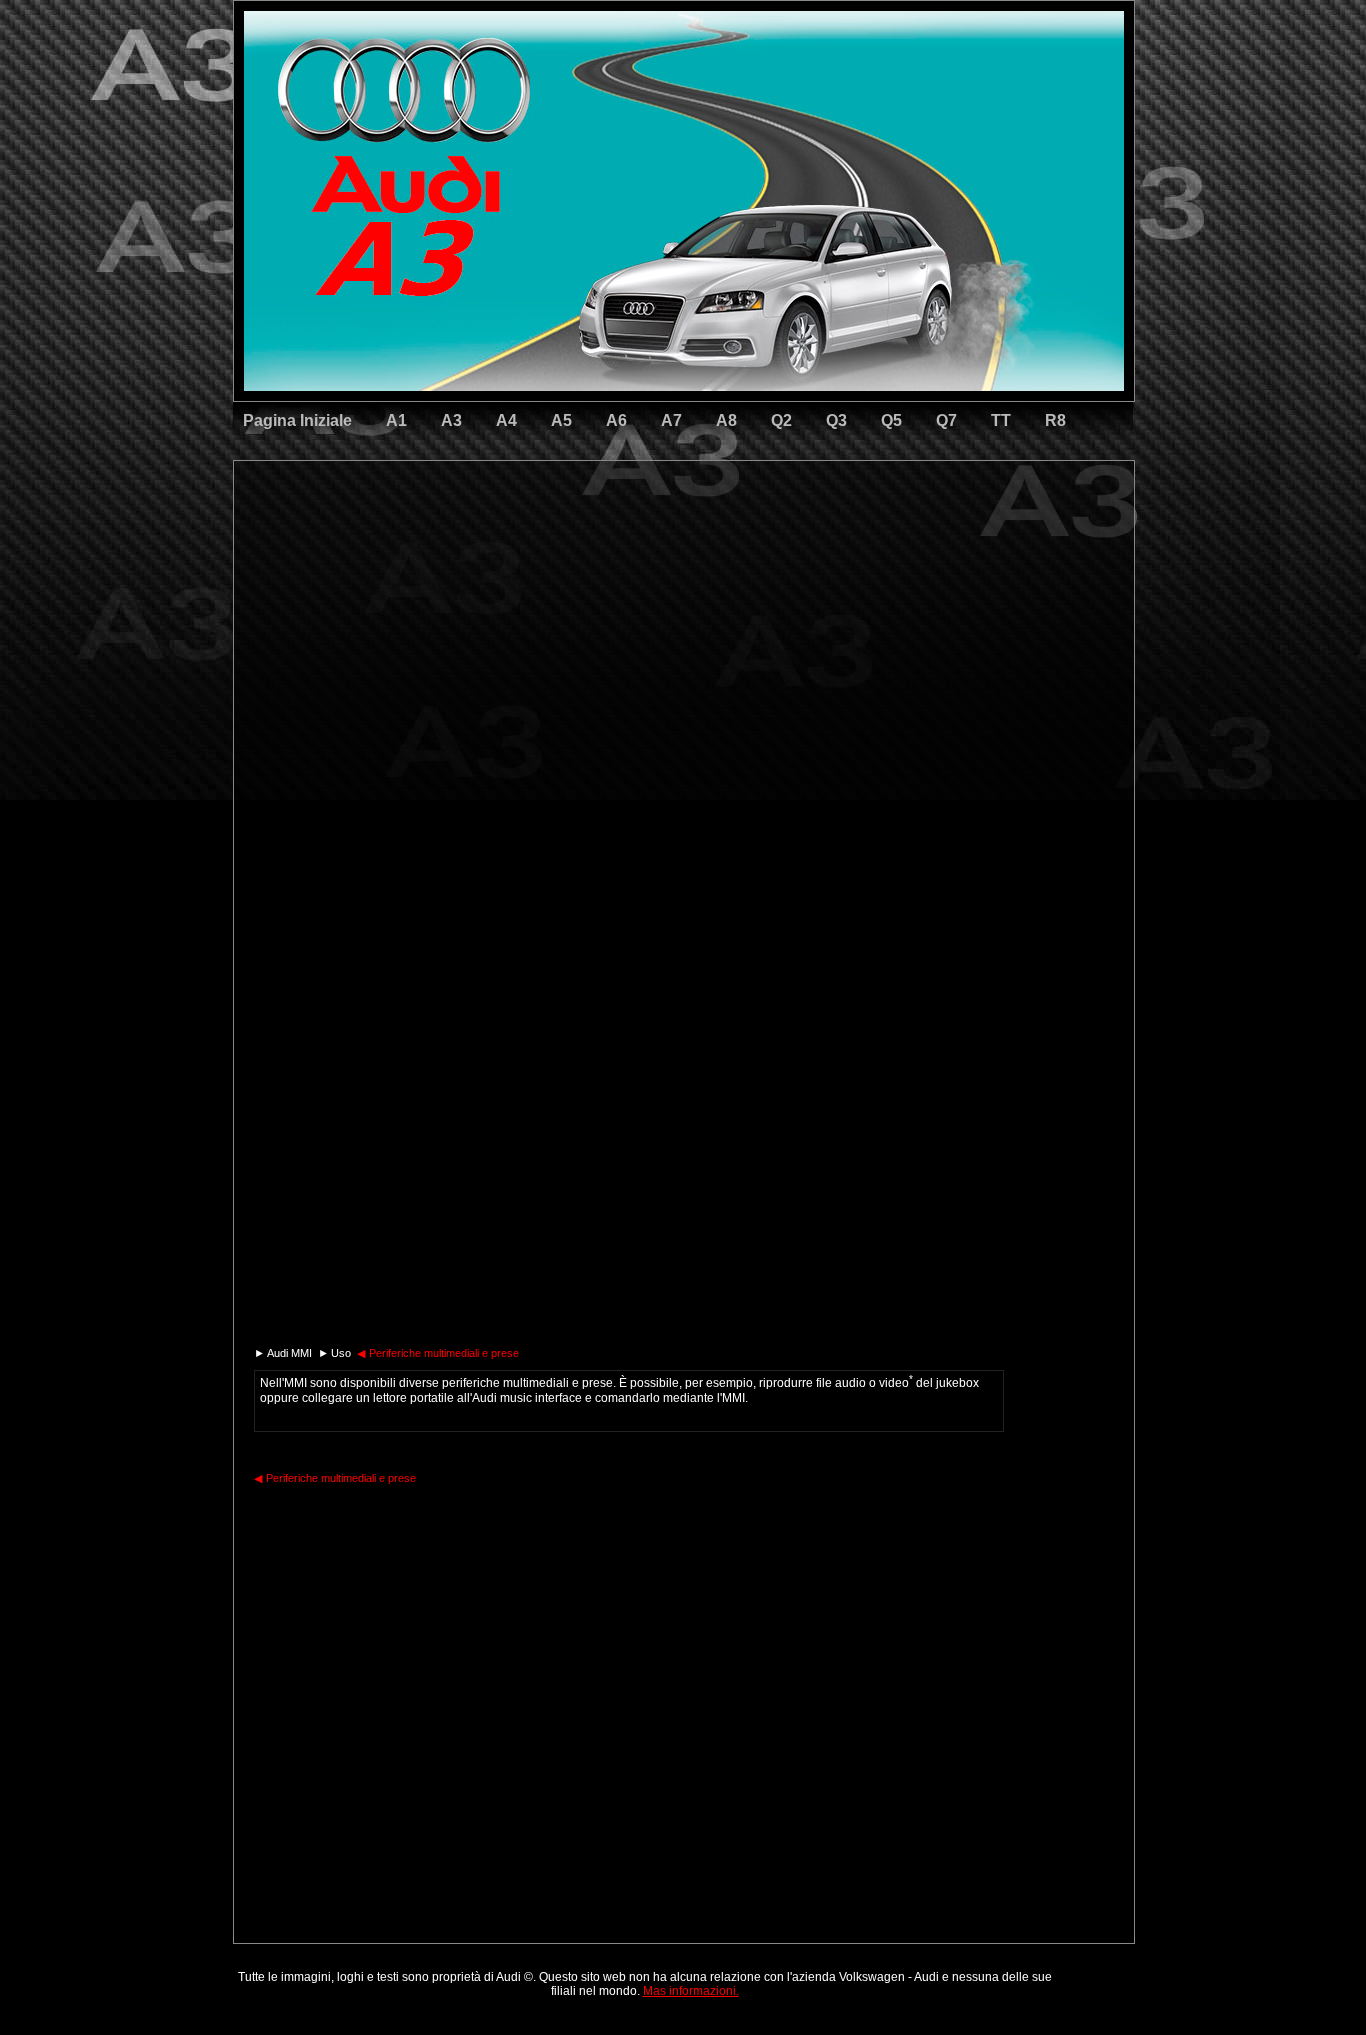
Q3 (836, 420)
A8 (726, 420)
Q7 (946, 420)
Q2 (781, 420)
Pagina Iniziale (297, 420)
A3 (451, 420)
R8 (1055, 420)
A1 (396, 420)
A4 (506, 420)
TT (1001, 420)
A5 (561, 420)
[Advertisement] (544, 545)
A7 (671, 420)
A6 (616, 420)
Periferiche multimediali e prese (438, 1353)
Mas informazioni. (691, 1991)
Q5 (891, 420)
